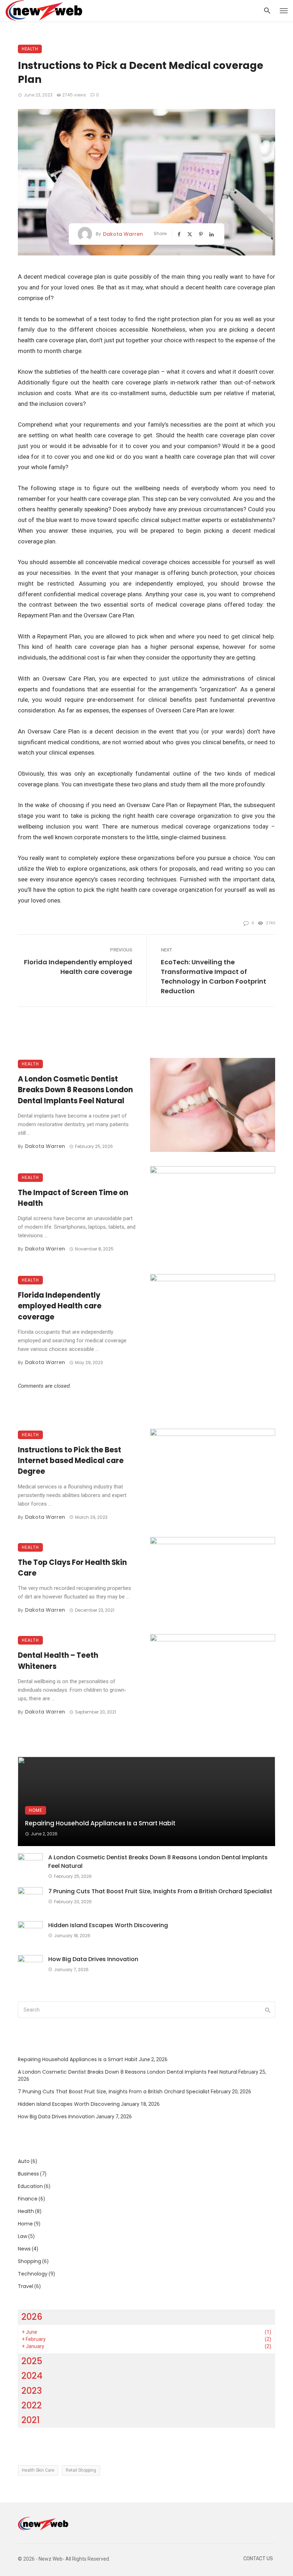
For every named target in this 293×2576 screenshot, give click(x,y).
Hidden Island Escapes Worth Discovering (108, 1925)
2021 (31, 2420)
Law (23, 2236)
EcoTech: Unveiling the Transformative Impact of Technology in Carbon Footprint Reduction (213, 976)
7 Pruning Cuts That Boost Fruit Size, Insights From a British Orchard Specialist (160, 1891)
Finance (28, 2199)
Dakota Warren (123, 234)
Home (36, 1810)
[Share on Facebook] (180, 234)
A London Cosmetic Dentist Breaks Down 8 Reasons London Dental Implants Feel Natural (75, 1090)
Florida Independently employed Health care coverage (78, 967)
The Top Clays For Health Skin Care (72, 1568)
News (24, 2249)
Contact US (258, 2559)
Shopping (29, 2261)
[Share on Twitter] (190, 234)
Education (30, 2186)
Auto (24, 2161)
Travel (26, 2286)
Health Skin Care (38, 2470)
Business (28, 2174)
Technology (33, 2274)
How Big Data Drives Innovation (93, 1959)
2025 (32, 2361)
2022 (32, 2405)
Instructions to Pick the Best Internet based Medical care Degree (71, 1461)
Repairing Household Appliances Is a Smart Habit (100, 1823)
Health (30, 49)
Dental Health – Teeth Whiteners (58, 1661)
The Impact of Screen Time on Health (73, 1198)
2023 (32, 2391)
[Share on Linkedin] (212, 234)
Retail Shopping (81, 2470)
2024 (32, 2376)
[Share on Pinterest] (202, 234)
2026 (32, 2317)
